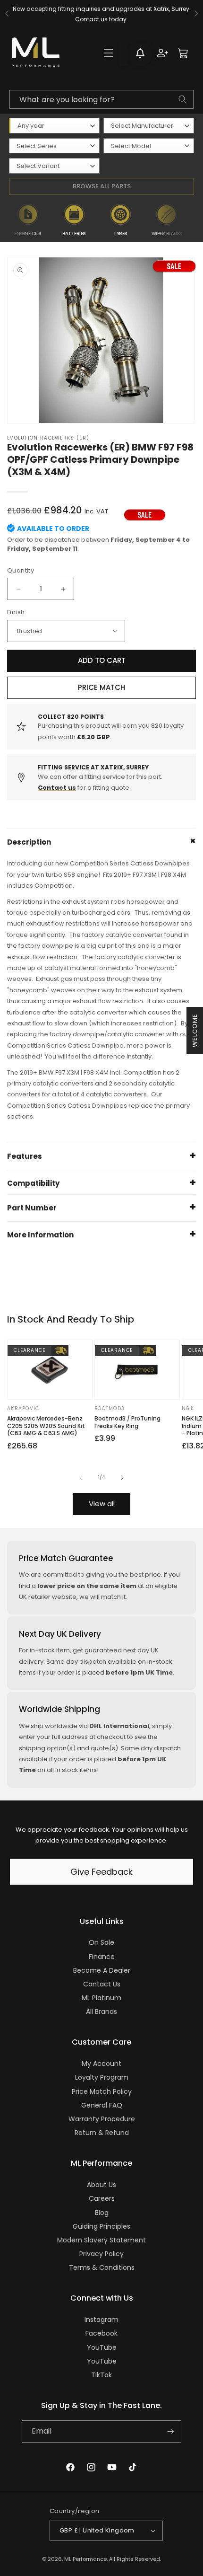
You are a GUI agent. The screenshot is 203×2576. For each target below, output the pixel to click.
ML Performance (85, 2559)
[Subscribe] (170, 2431)
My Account (101, 2064)
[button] (109, 53)
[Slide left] (81, 1478)
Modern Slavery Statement (101, 2240)
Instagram (101, 2320)
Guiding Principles (101, 2226)
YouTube (102, 2347)
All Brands (101, 2011)
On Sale (101, 1942)
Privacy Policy (101, 2254)
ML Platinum (101, 1998)
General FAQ (102, 2105)
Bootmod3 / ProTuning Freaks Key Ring (127, 1422)
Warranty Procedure (102, 2119)
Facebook (101, 2333)
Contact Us (102, 1984)
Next (195, 220)
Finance (102, 1957)
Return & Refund (102, 2133)
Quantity (21, 570)
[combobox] (101, 99)
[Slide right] (122, 1478)
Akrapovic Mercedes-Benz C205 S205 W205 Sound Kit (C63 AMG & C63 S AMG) (46, 1426)
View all (102, 1504)
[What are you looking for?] (183, 99)
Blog (102, 2213)
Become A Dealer (102, 1970)
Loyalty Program (102, 2077)
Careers (102, 2198)
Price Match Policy (102, 2091)
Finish (16, 612)
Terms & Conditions (102, 2267)
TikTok (101, 2375)
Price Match (101, 687)
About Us (101, 2185)
